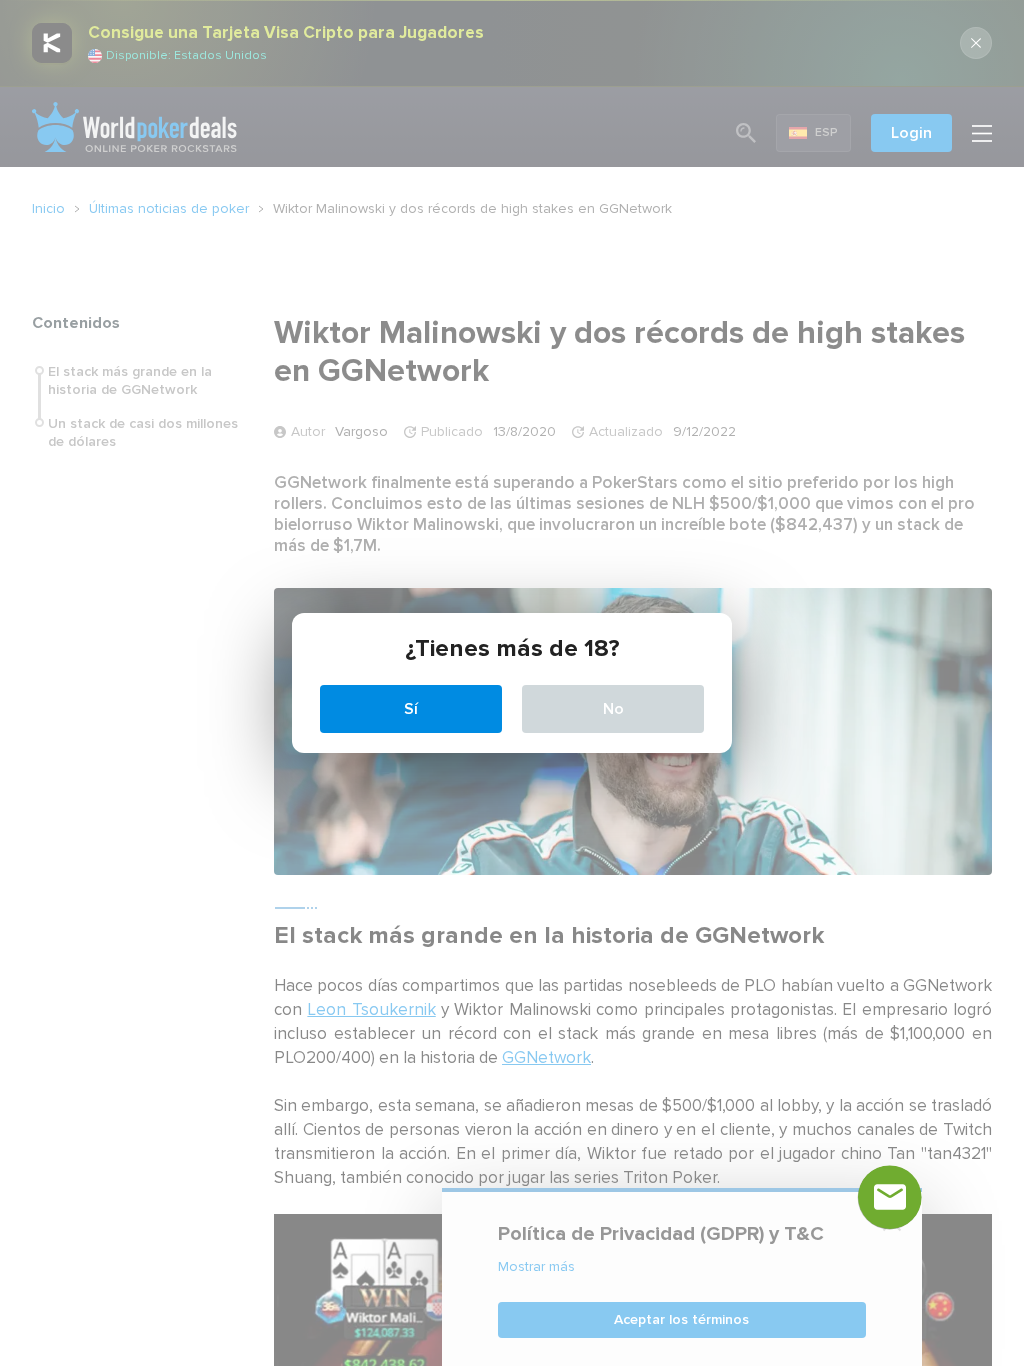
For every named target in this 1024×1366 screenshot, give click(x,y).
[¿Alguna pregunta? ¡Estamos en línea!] (890, 1197)
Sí (411, 709)
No (613, 709)
